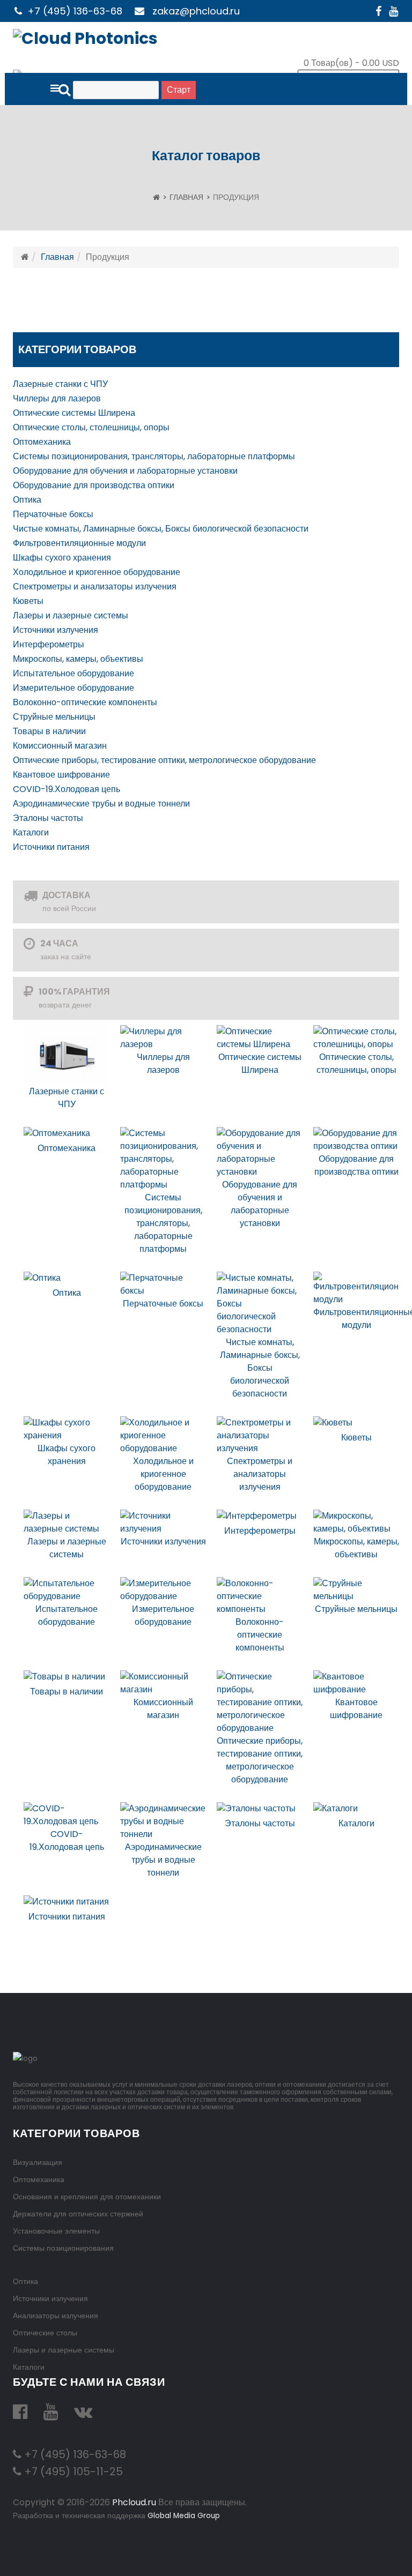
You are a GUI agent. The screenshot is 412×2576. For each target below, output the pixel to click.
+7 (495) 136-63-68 (75, 11)
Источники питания (51, 847)
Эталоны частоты (48, 818)
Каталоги (31, 832)
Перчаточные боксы (53, 514)
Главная (186, 197)
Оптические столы (45, 2333)
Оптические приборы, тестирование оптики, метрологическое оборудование (164, 760)
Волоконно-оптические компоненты (85, 702)
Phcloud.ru (134, 2502)
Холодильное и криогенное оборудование (97, 572)
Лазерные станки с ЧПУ (60, 384)
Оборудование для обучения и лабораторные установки (125, 471)
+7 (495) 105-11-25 (72, 2472)
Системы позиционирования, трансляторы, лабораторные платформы (154, 456)
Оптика (27, 500)
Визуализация (38, 2162)
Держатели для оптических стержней (78, 2214)
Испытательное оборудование (73, 673)
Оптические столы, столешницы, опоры (91, 427)
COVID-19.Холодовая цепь (67, 789)
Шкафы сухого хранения (62, 558)
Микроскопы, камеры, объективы (78, 659)
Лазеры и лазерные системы (71, 615)
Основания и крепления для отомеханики (87, 2197)
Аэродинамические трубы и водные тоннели (101, 804)
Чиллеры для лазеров (57, 398)
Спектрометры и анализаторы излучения (95, 587)
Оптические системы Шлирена (74, 413)
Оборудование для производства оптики (94, 485)
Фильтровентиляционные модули (79, 543)
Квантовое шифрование (61, 775)
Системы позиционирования (63, 2248)
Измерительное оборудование (73, 688)
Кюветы (28, 601)
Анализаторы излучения (56, 2316)
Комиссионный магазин (60, 746)
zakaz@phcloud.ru (196, 11)
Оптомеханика (42, 442)
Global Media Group (184, 2516)
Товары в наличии (49, 731)
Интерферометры (49, 644)
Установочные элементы (56, 2231)
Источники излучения (56, 630)
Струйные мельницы (54, 717)
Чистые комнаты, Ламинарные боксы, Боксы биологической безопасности (161, 529)
